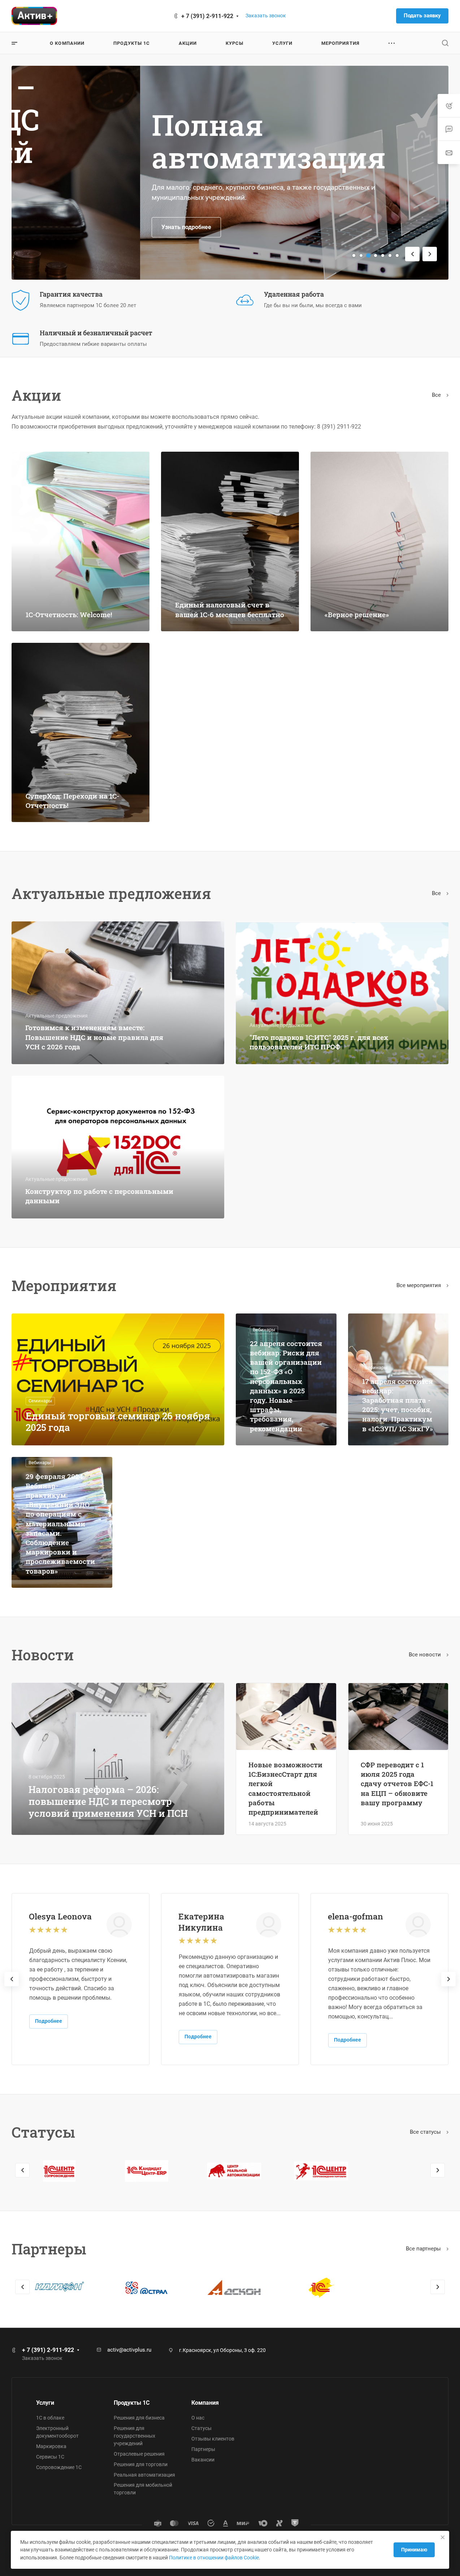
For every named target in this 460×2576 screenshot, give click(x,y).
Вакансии (203, 2460)
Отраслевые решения (139, 2454)
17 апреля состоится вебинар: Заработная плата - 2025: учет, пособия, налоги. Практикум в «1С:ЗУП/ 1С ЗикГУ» (398, 1405)
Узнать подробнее (58, 227)
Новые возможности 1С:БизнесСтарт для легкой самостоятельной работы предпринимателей (285, 1788)
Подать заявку (422, 16)
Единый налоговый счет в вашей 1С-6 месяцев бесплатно (230, 609)
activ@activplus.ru (129, 2350)
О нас (198, 2418)
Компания (205, 2403)
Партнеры (203, 2449)
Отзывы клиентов (213, 2439)
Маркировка (51, 2446)
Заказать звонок (266, 16)
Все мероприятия (419, 1285)
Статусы (201, 2428)
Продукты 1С (132, 2403)
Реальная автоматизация (144, 2475)
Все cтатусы (426, 2132)
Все (437, 395)
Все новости (426, 1655)
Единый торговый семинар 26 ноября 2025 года (118, 1422)
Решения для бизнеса (139, 2418)
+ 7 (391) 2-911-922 (207, 16)
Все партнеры (424, 2249)
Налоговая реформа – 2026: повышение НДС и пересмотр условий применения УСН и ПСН (108, 1801)
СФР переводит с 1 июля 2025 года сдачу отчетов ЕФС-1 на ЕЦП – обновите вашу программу (397, 1784)
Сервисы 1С (50, 2457)
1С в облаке (50, 2418)
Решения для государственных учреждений (134, 2436)
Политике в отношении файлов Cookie (214, 2558)
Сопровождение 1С (59, 2467)
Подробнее (49, 2021)
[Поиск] (445, 43)
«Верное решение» (357, 614)
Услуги (45, 2403)
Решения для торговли (141, 2464)
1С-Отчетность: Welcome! (69, 614)
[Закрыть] (443, 2537)
